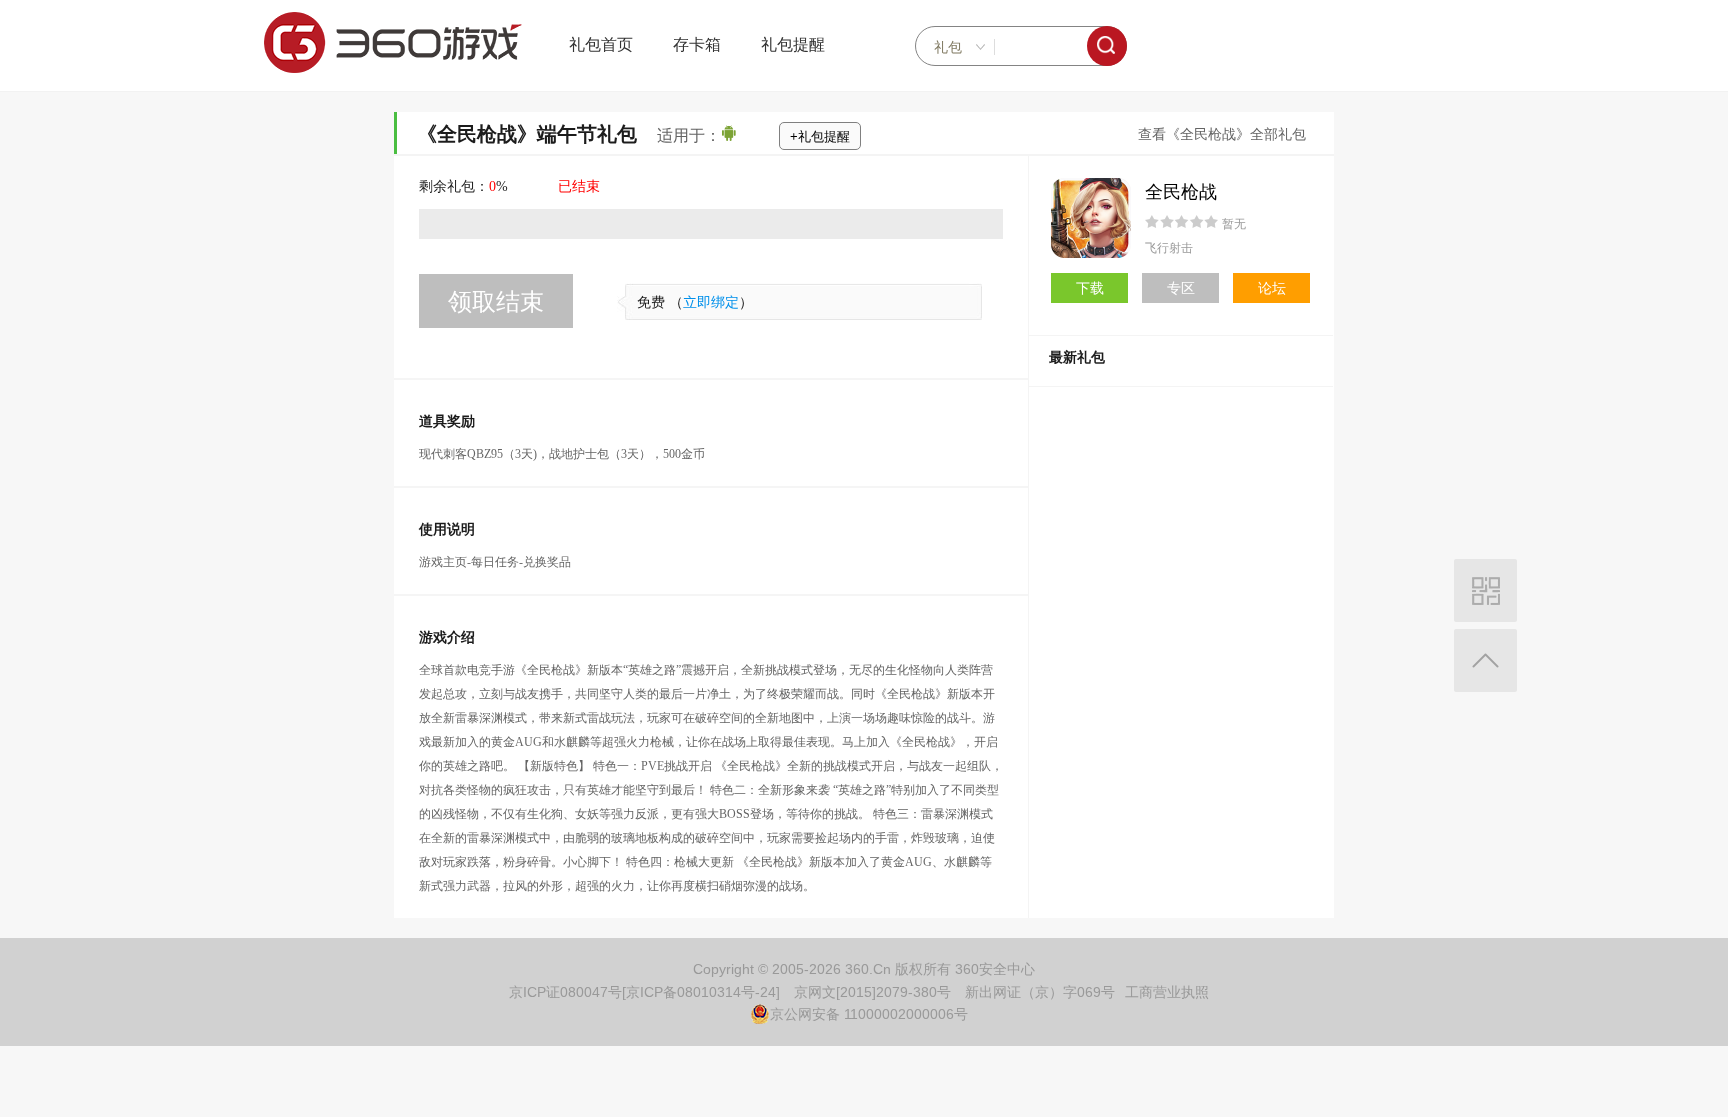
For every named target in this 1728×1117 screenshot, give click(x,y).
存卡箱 (697, 44)
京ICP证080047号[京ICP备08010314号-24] (644, 992)
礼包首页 (601, 44)
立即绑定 (711, 302)
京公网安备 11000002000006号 (869, 1014)
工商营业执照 (1167, 992)
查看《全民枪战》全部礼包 (1222, 134)
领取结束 (496, 301)
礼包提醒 (793, 44)
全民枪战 (1181, 192)
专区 (1181, 288)
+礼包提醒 (820, 136)
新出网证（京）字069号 (1040, 992)
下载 (1090, 288)
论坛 (1272, 288)
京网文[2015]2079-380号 (872, 992)
